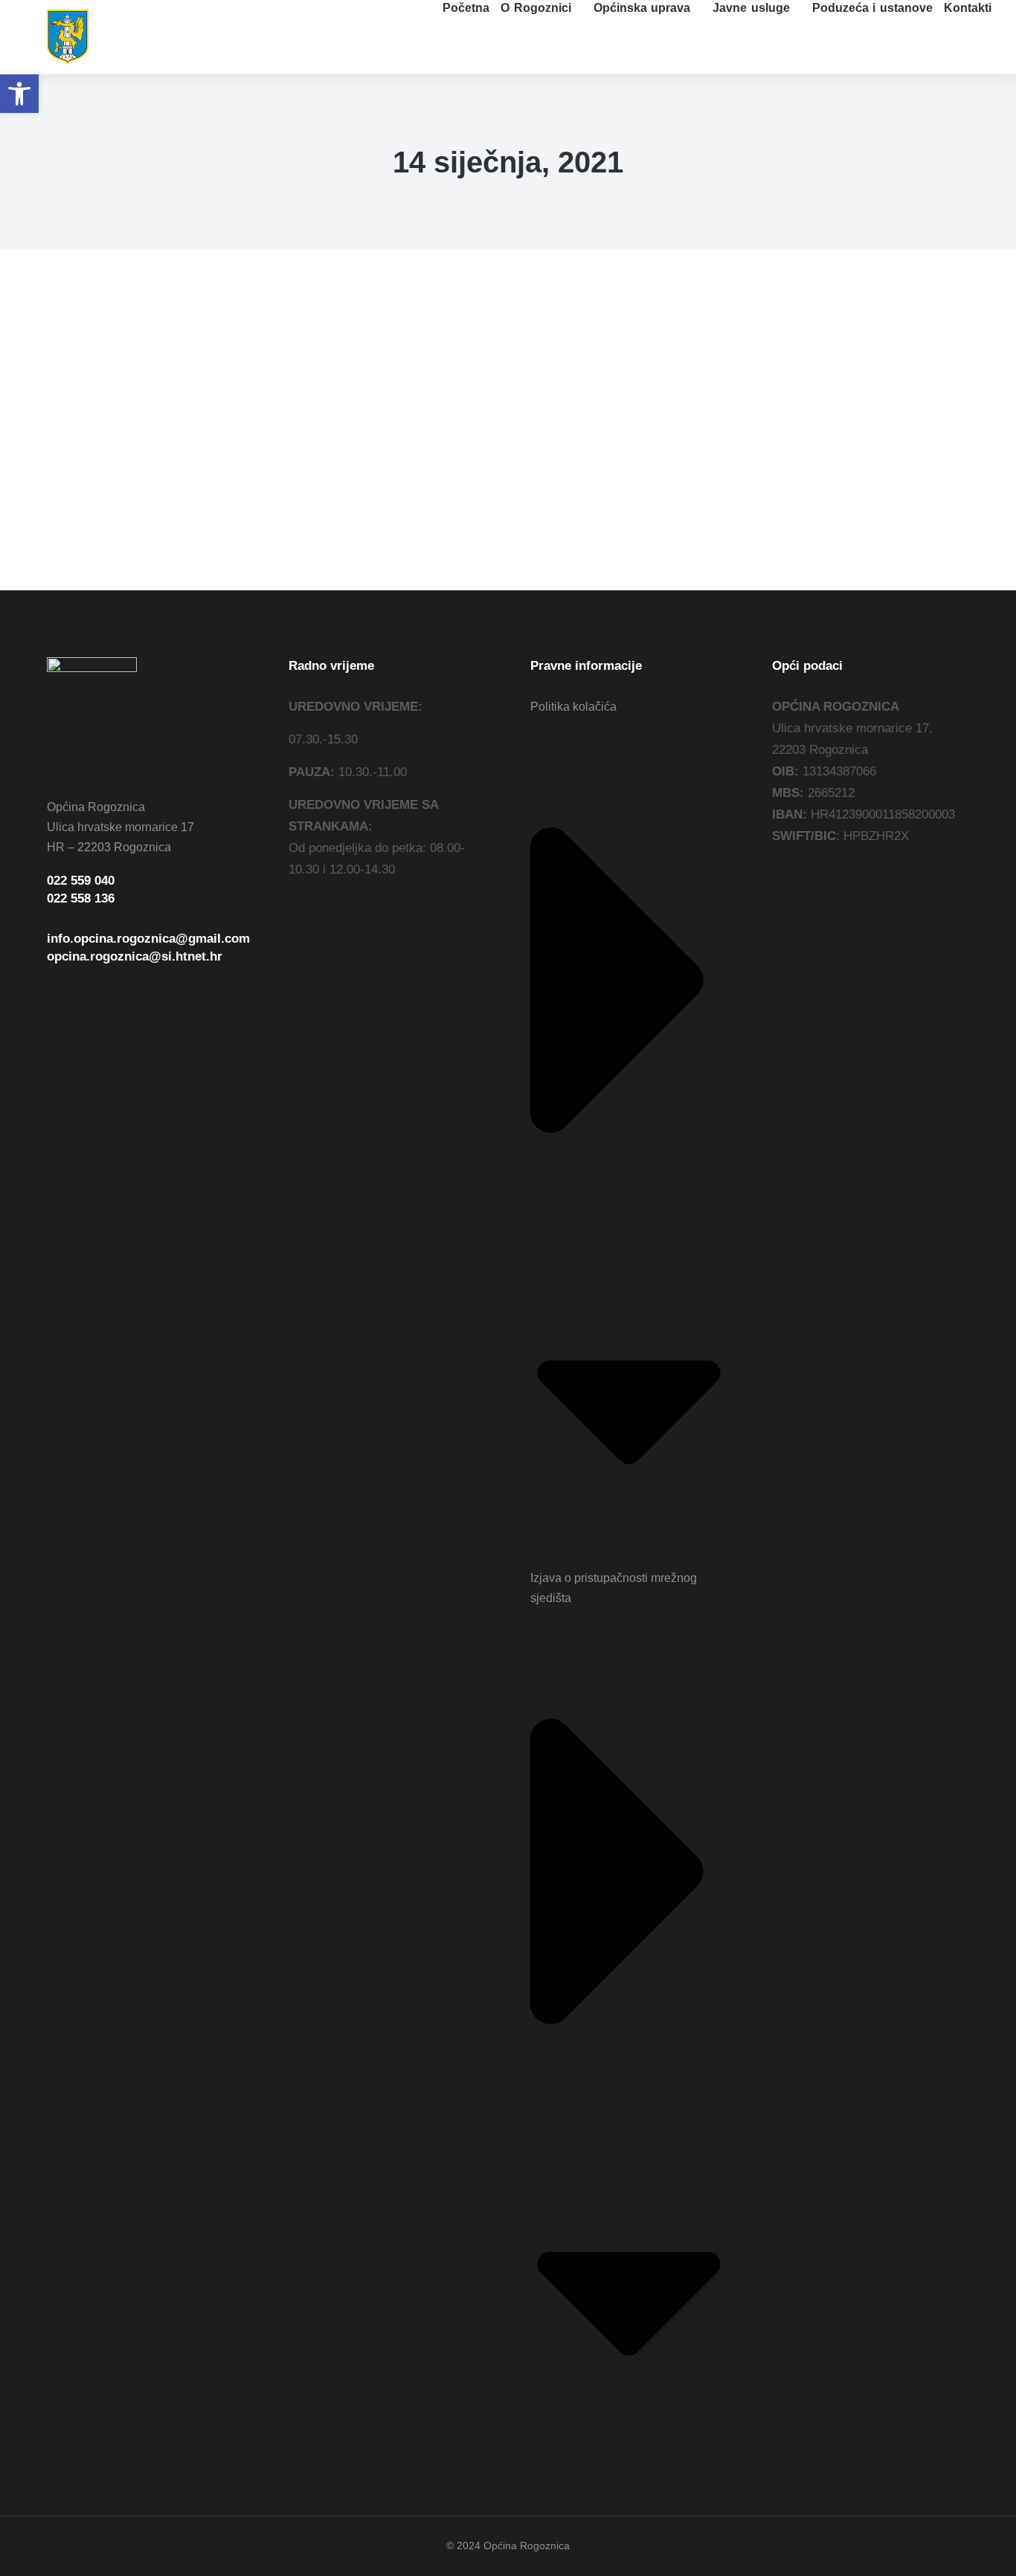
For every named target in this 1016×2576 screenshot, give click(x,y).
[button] (19, 94)
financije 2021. (81, 492)
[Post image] (103, 395)
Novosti (141, 492)
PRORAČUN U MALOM (143, 463)
